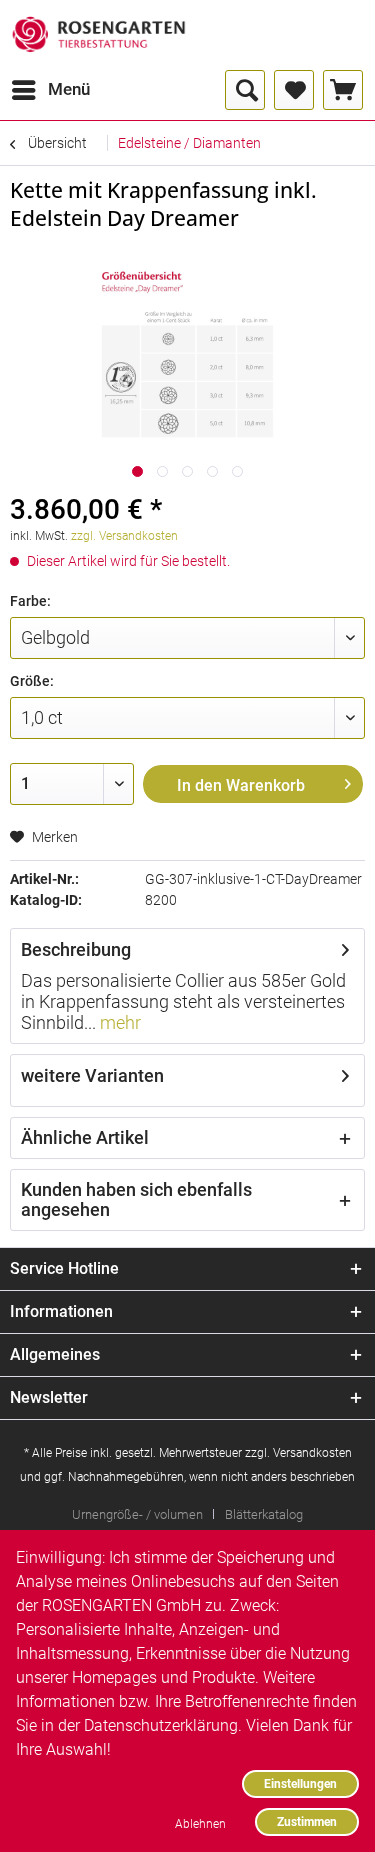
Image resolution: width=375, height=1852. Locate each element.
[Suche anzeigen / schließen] (245, 90)
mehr (118, 1022)
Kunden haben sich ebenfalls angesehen (136, 1199)
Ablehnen (200, 1823)
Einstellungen (300, 1783)
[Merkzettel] (294, 90)
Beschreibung (76, 949)
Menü (69, 89)
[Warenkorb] (343, 90)
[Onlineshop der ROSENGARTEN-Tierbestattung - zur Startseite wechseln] (98, 35)
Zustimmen (307, 1821)
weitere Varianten (92, 1075)
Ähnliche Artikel (85, 1137)
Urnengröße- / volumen (137, 1514)
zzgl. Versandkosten (124, 536)
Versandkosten (312, 1453)
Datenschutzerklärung (161, 1725)
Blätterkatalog (264, 1514)
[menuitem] (50, 90)
